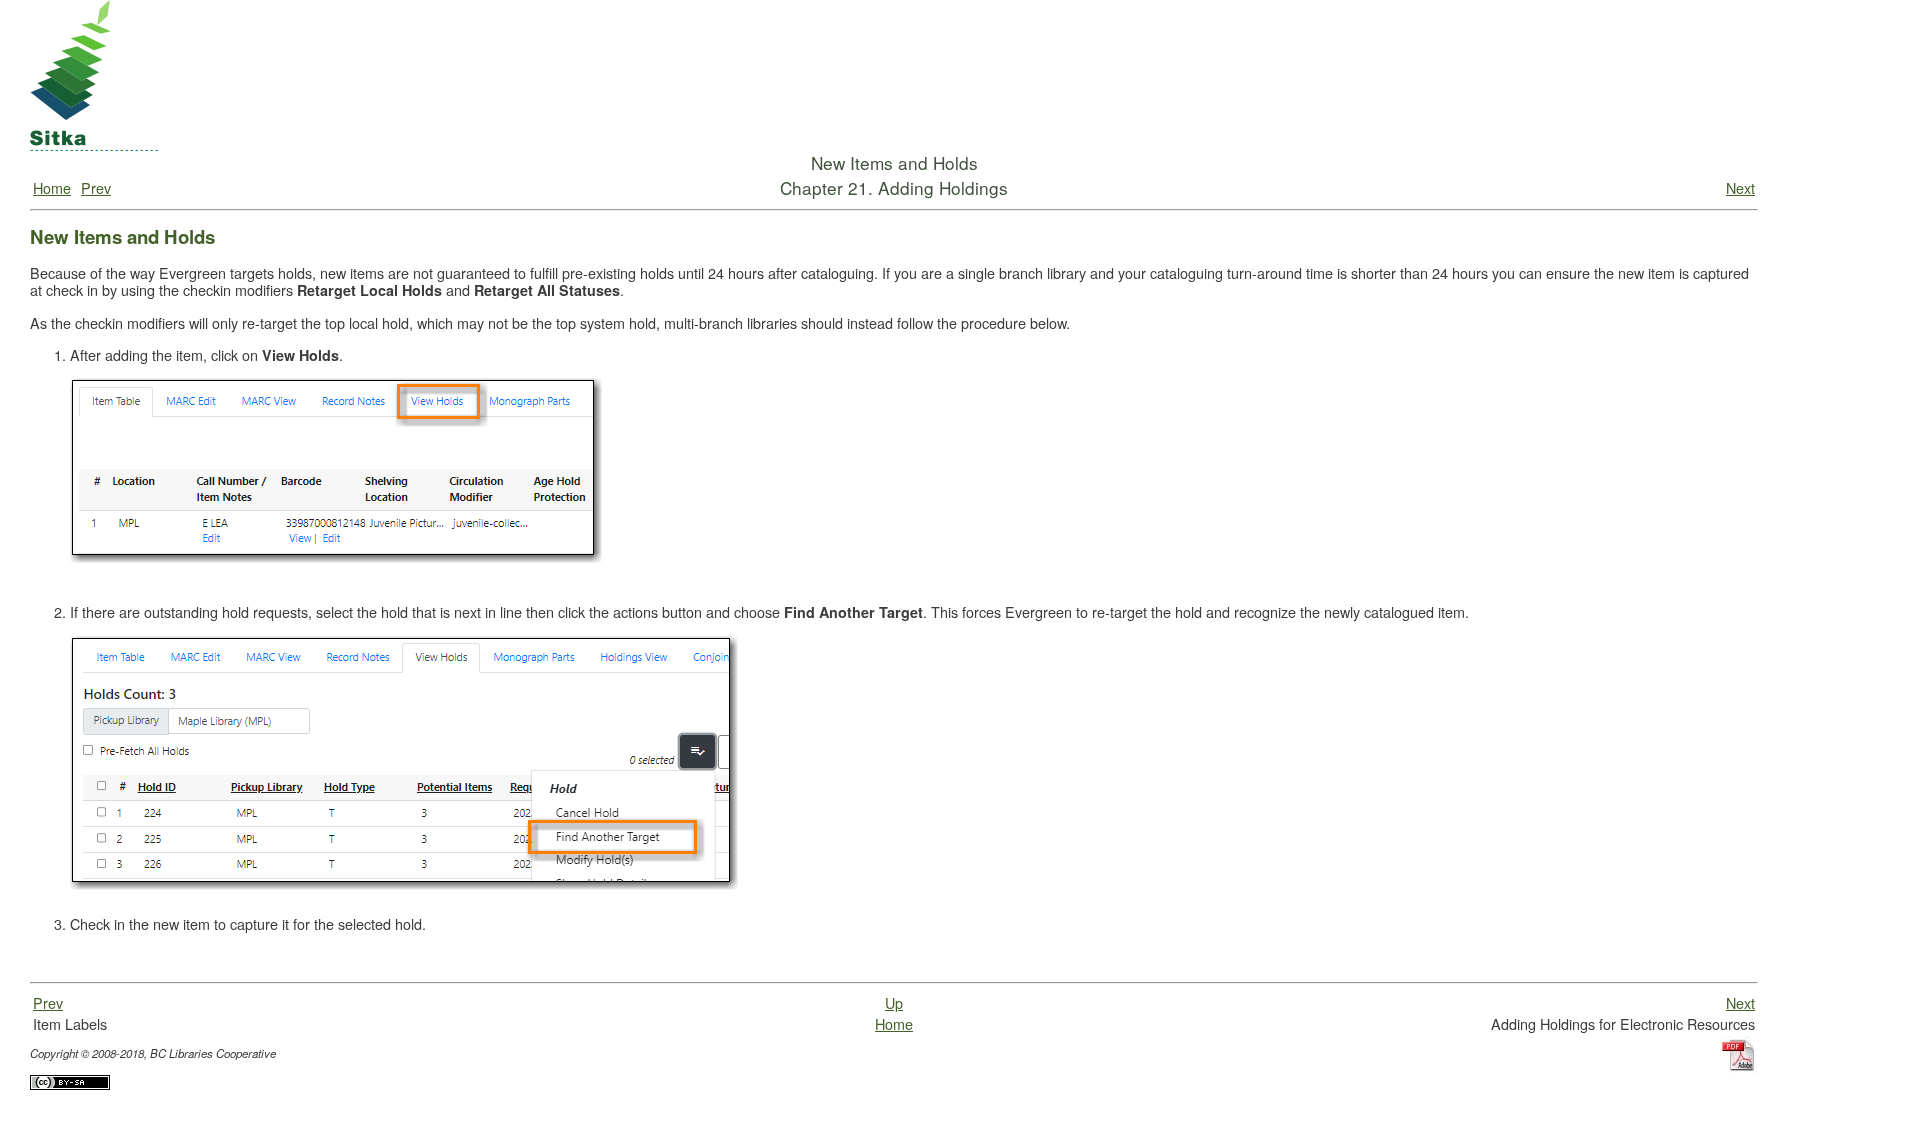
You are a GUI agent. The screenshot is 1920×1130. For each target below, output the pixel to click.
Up (894, 1002)
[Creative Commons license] (70, 1108)
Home (52, 187)
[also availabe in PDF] (1738, 1092)
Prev (96, 187)
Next (1740, 187)
